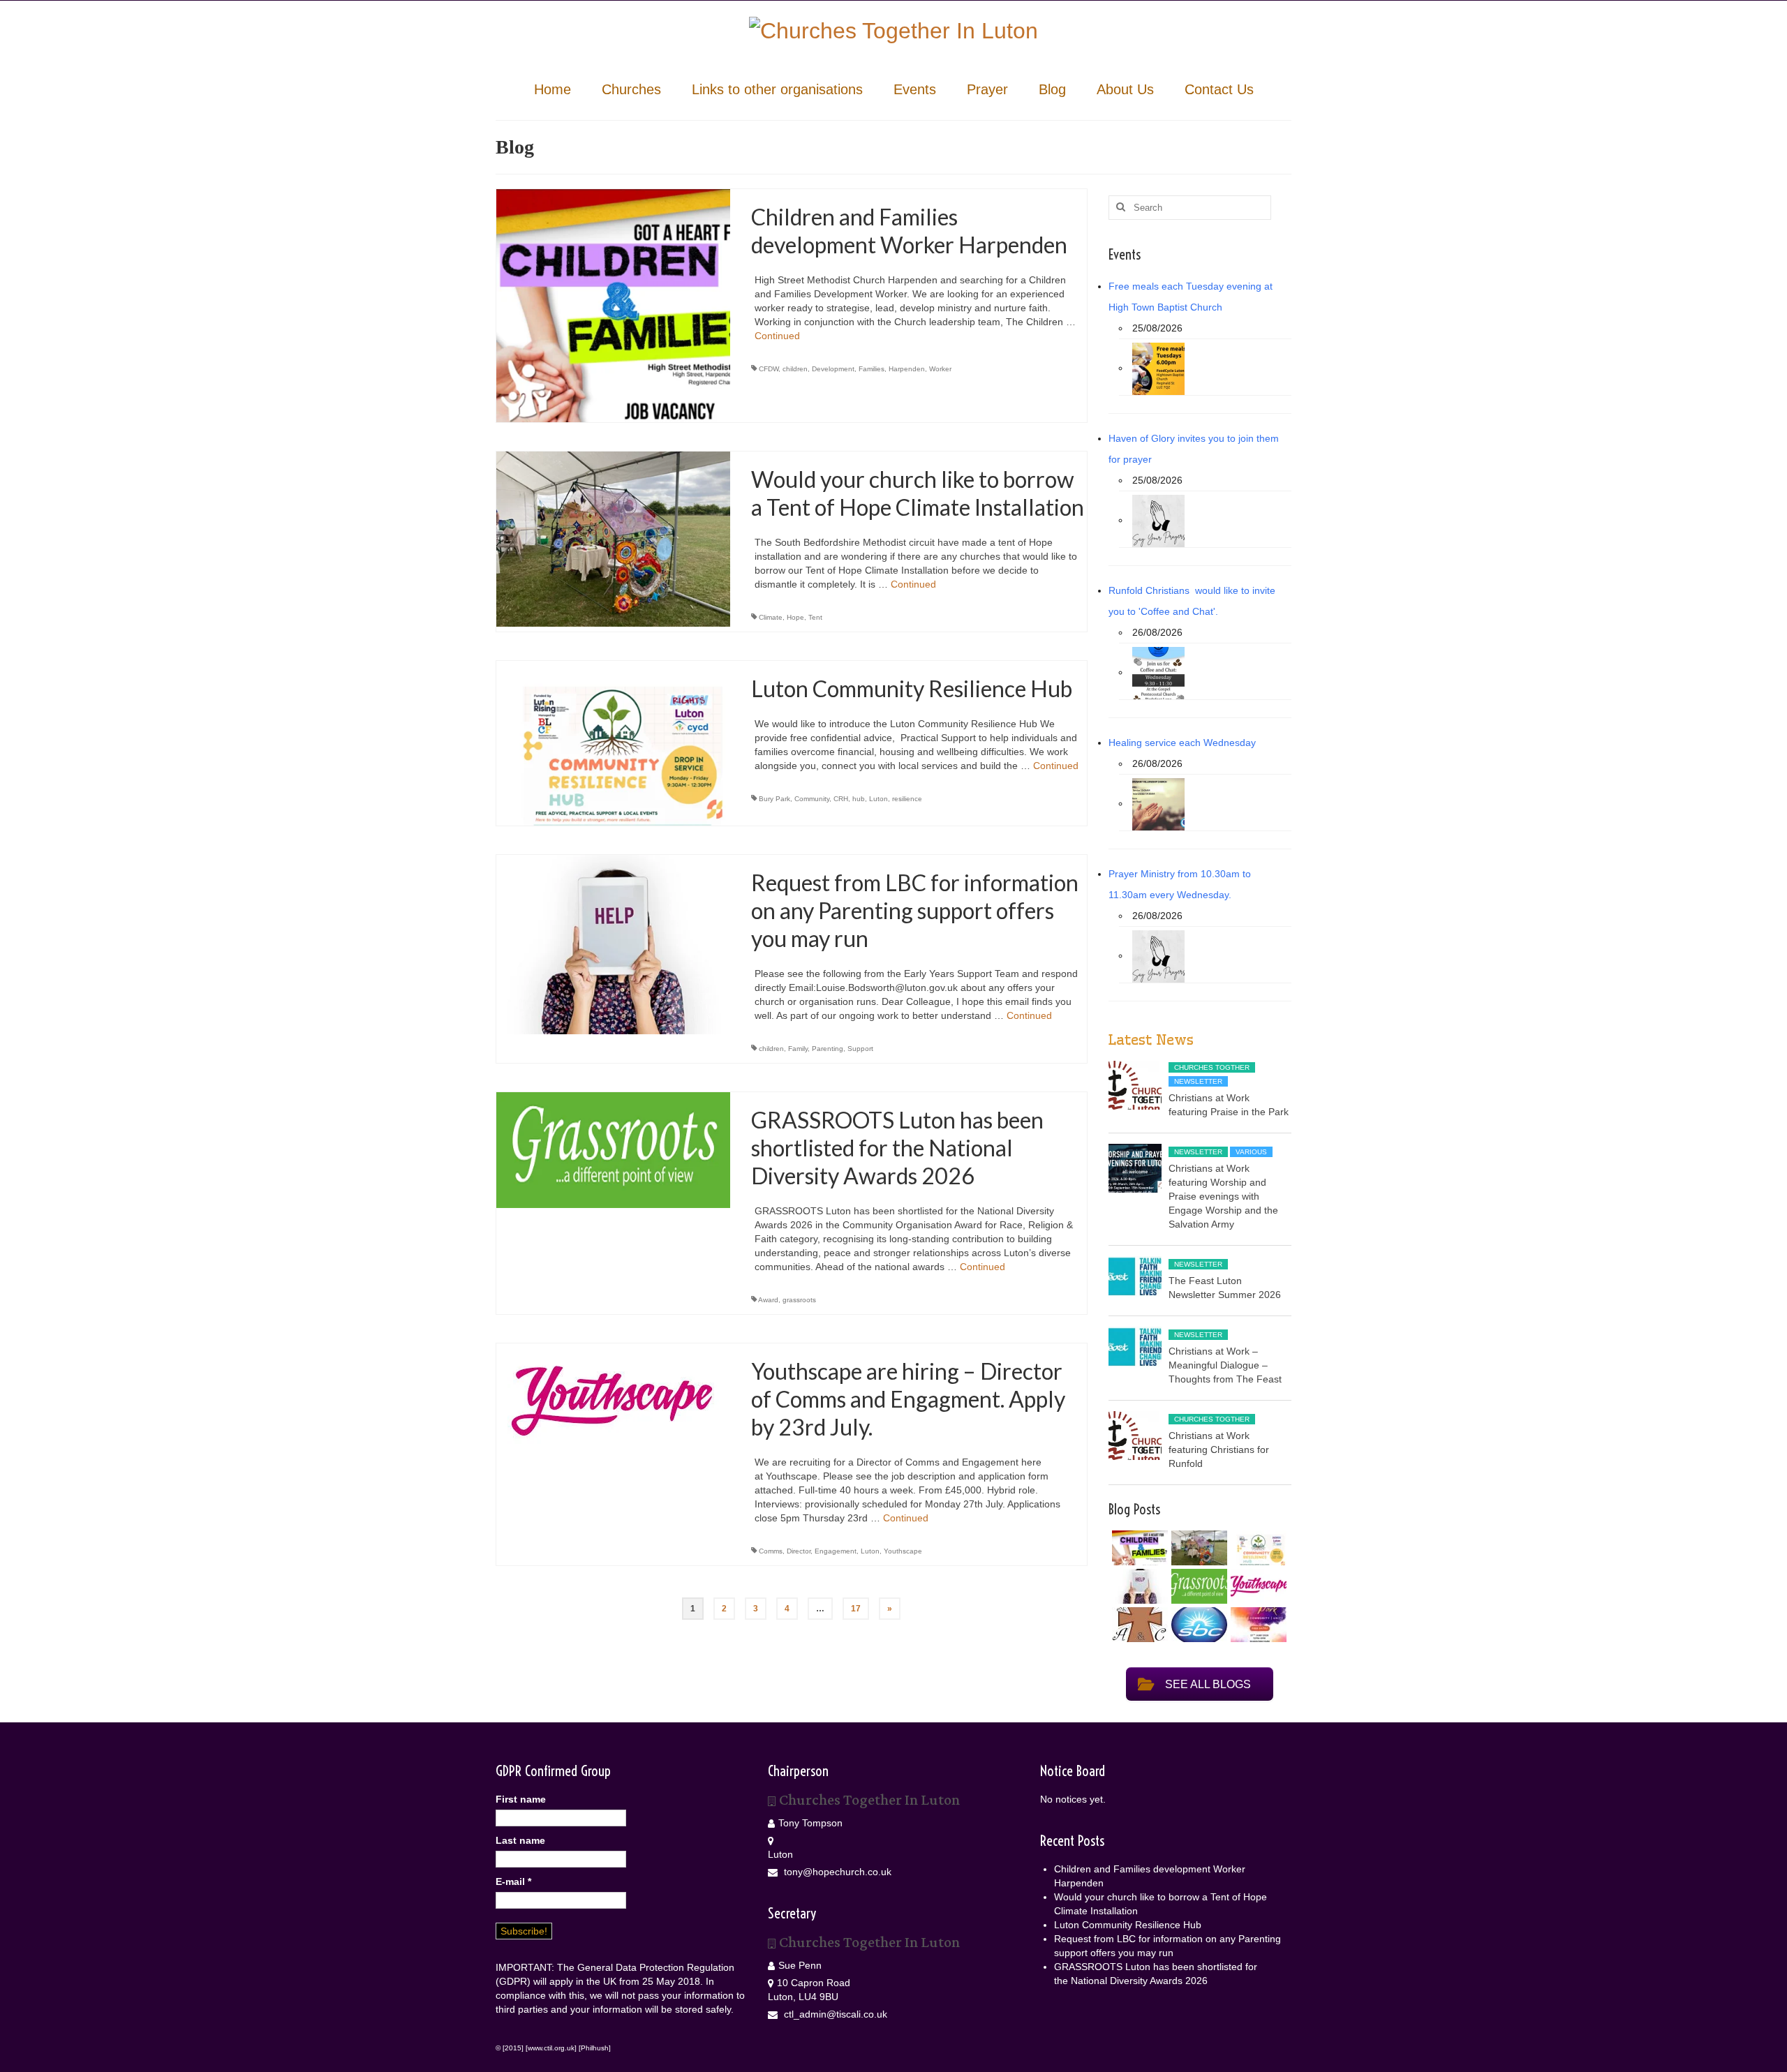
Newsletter (1198, 1081)
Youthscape (903, 1551)
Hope (795, 617)
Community (812, 799)
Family (798, 1049)
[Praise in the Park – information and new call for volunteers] (1257, 1625)
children (795, 369)
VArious (1251, 1152)
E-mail (513, 1881)
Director (799, 1551)
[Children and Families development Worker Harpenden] (613, 305)
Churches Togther (1212, 1067)
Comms (771, 1551)
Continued (777, 336)
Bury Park (774, 799)
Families (872, 369)
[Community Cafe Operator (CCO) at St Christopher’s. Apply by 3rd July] (1138, 1625)
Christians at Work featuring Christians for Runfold (1219, 1449)
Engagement (836, 1551)
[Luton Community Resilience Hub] (613, 743)
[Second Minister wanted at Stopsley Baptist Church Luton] (1197, 1625)
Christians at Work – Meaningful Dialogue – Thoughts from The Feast (1225, 1365)
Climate (771, 617)
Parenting (828, 1049)
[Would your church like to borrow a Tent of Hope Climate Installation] (613, 539)
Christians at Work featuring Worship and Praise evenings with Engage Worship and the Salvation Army (1223, 1196)
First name (521, 1799)
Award (768, 1300)
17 (856, 1609)
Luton (878, 799)
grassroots (799, 1300)
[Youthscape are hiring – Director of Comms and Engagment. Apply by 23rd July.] (613, 1401)
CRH (841, 799)
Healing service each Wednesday (1182, 743)
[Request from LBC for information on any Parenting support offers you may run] (613, 944)
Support (860, 1049)
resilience (907, 799)
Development (833, 369)
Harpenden (907, 369)
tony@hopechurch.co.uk (836, 1872)
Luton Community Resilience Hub (1128, 1925)
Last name (520, 1840)
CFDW (769, 369)
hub (859, 799)
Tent (815, 617)
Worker (940, 369)
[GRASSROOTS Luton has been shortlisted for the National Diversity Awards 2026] (613, 1149)
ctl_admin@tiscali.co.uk (834, 2014)
